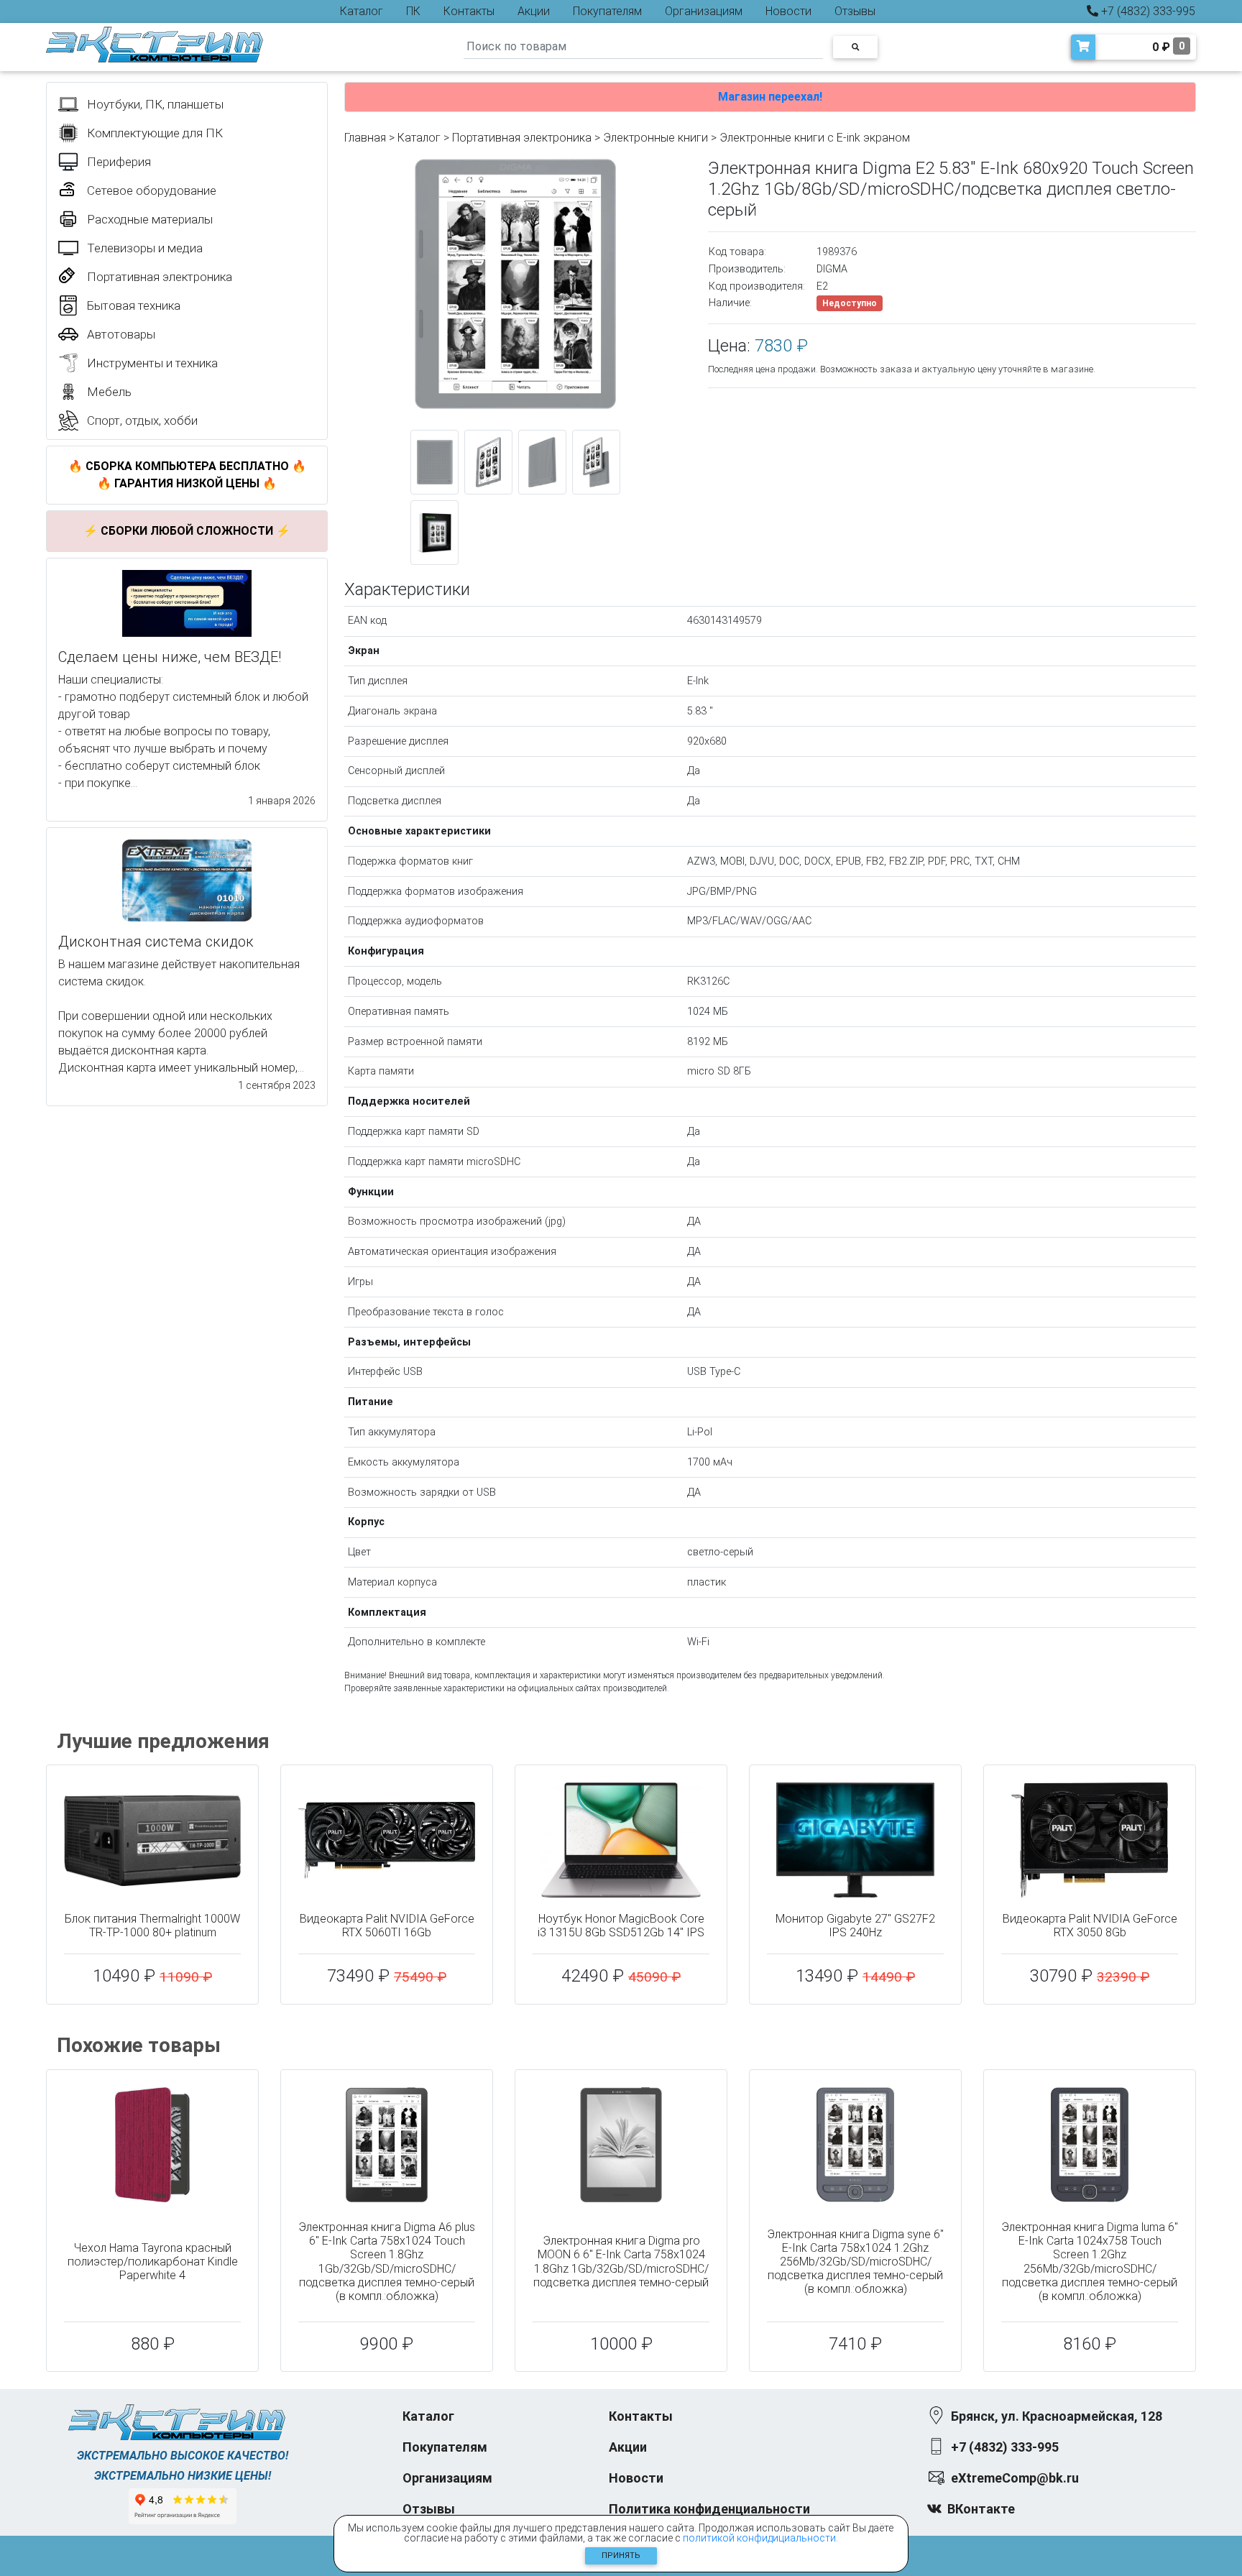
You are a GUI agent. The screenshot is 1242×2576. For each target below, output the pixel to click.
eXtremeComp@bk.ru (1015, 2478)
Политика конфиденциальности (709, 2509)
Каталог (362, 11)
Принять (621, 2556)
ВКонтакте (981, 2509)
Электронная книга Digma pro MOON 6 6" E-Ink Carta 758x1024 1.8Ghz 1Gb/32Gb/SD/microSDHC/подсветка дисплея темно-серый (621, 2262)
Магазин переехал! (770, 97)
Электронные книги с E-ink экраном (815, 138)
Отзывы (855, 11)
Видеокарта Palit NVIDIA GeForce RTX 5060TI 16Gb (387, 1926)
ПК (413, 11)
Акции (534, 11)
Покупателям (607, 11)
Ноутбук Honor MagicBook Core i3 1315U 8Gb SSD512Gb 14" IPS (621, 1926)
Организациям (704, 11)
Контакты (469, 11)
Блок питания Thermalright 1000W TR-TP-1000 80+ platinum (152, 1926)
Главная (365, 138)
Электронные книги (655, 138)
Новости (788, 11)
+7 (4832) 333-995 (1147, 11)
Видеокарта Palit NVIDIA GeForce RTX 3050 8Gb (1090, 1926)
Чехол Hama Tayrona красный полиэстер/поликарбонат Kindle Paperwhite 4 (153, 2262)
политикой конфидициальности (759, 2538)
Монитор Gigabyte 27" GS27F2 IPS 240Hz (855, 1926)
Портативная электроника (522, 138)
